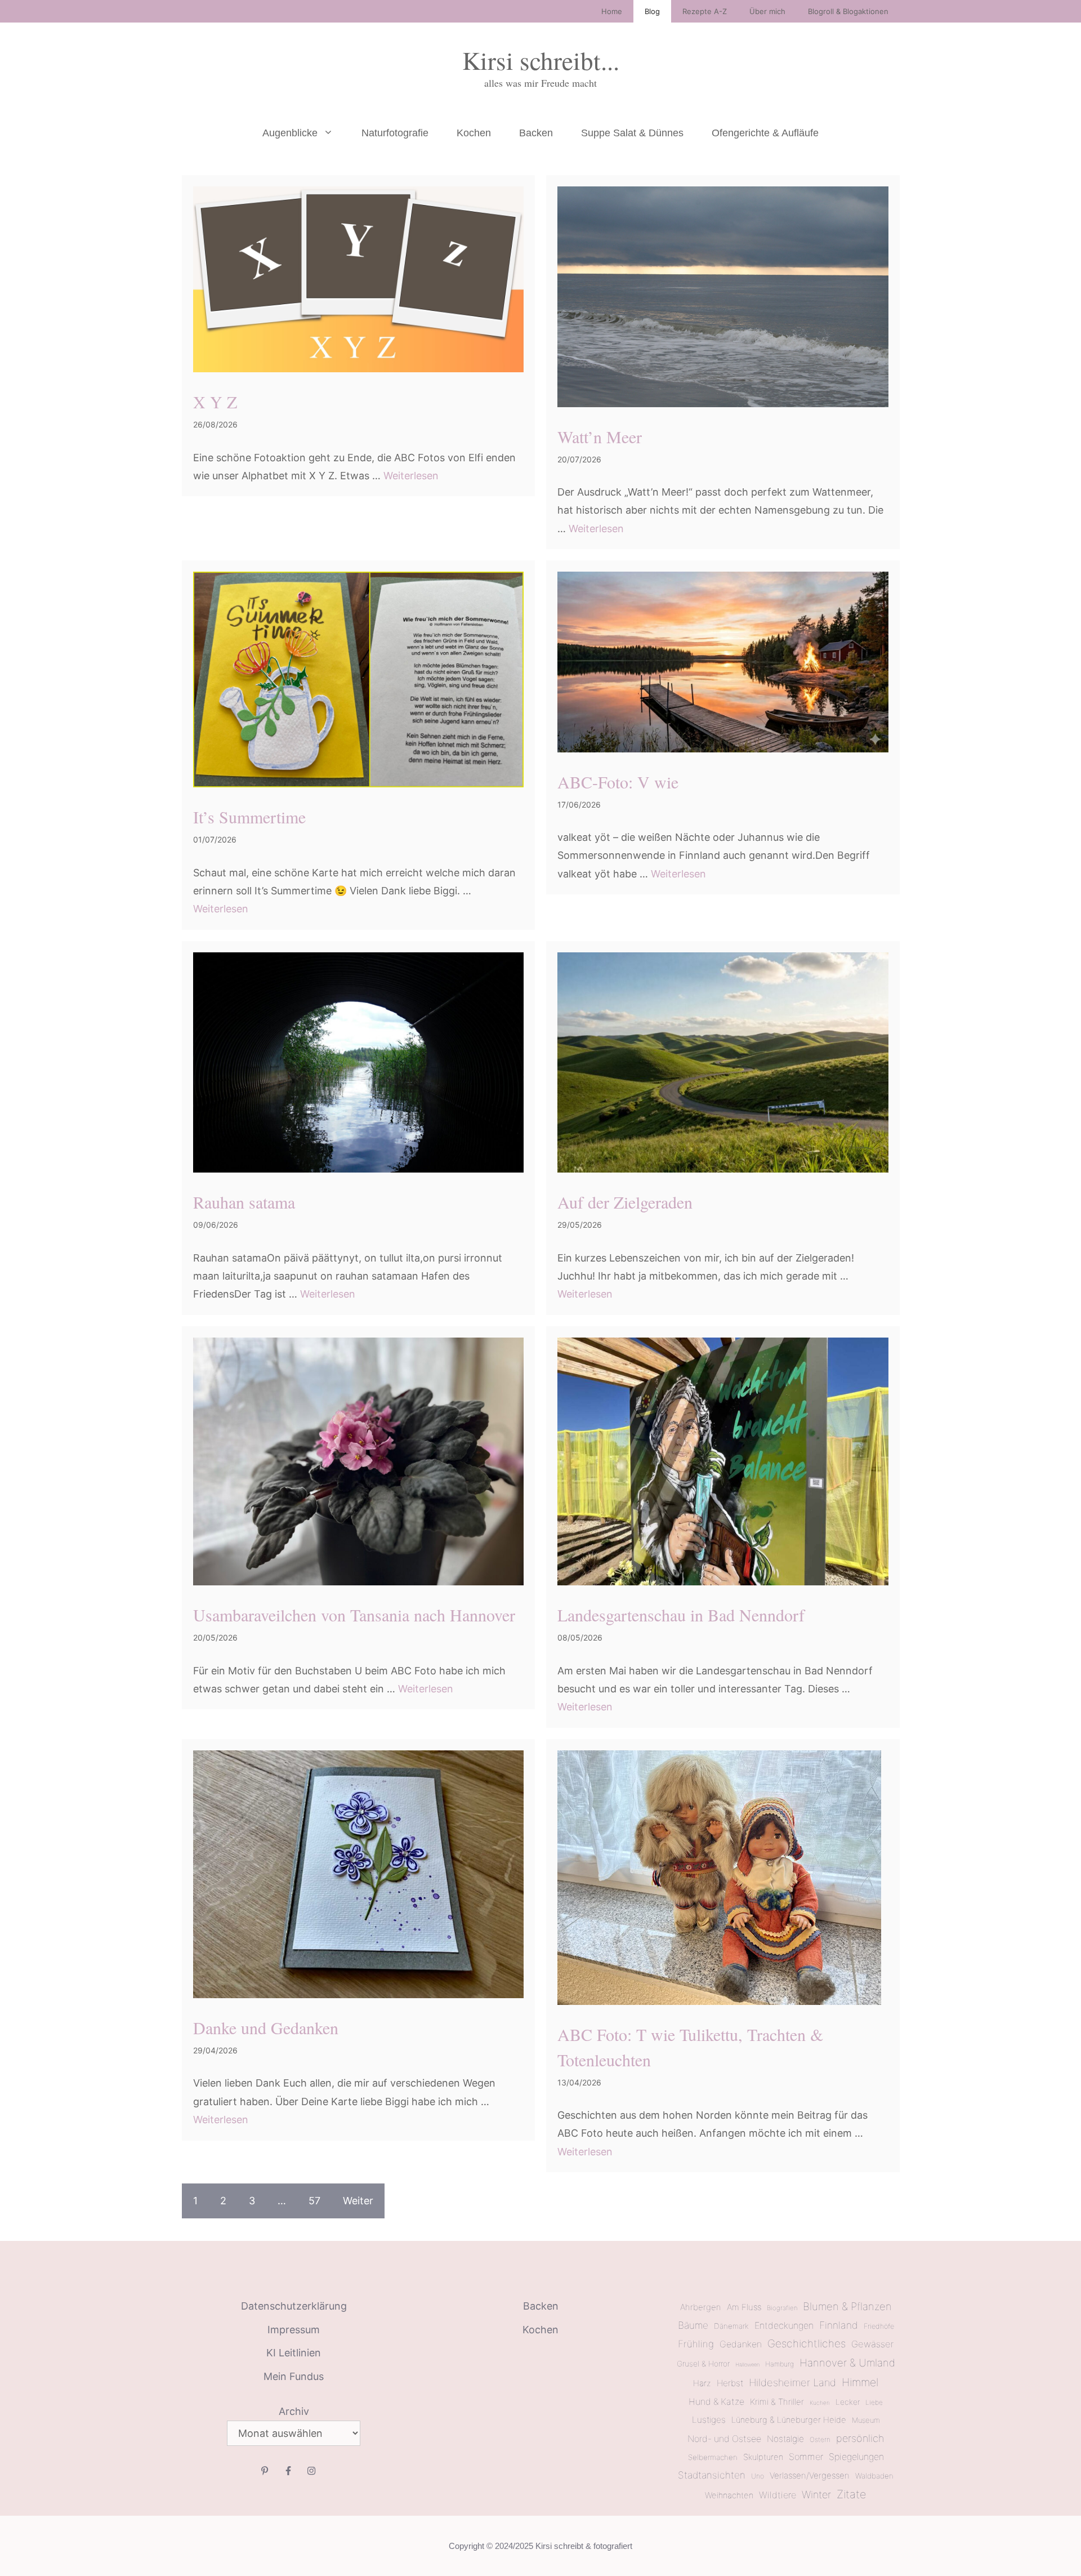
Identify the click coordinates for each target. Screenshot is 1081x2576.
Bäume (693, 2325)
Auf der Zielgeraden (625, 1202)
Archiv (294, 2411)
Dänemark (731, 2326)
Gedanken (741, 2344)
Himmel (860, 2382)
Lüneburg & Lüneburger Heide (789, 2420)
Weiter (358, 2201)
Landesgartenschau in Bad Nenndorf (681, 1615)
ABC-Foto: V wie (618, 782)
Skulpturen (763, 2457)
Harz (702, 2383)
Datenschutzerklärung (294, 2306)
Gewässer (872, 2344)
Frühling (696, 2344)
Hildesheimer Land (792, 2382)
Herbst (730, 2383)
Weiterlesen (411, 476)
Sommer (806, 2457)
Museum (866, 2420)
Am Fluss (744, 2307)
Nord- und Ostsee (724, 2439)
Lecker (848, 2402)
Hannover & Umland (847, 2363)
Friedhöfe (879, 2326)
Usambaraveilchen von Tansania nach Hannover (354, 1615)
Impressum (294, 2330)
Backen (536, 133)
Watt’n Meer (600, 436)
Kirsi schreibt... (541, 60)
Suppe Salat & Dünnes (632, 133)
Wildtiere (778, 2495)
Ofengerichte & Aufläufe (765, 133)
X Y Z (215, 402)
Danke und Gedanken (266, 2027)
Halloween (747, 2365)
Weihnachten (729, 2495)
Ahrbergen (701, 2307)
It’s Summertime (249, 817)
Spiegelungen (856, 2457)
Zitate (852, 2494)
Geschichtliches (807, 2344)
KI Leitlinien (294, 2353)
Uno (758, 2476)
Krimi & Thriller (777, 2402)
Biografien (782, 2308)
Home (612, 11)
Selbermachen (713, 2457)
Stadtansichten (712, 2475)
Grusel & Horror (703, 2364)
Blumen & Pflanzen (847, 2306)
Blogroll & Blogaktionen (848, 11)
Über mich (767, 11)
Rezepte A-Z (705, 11)
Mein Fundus (294, 2376)
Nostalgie (785, 2439)
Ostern (820, 2440)
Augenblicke (290, 133)
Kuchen (820, 2403)
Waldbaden (874, 2476)
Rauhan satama (244, 1202)
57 (314, 2201)
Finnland (839, 2325)
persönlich (860, 2438)
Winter (816, 2494)
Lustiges (709, 2420)
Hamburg (780, 2364)
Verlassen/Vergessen (810, 2475)
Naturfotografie (395, 133)
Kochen (474, 133)
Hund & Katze (716, 2402)
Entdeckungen (784, 2325)
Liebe (874, 2403)
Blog (652, 11)
